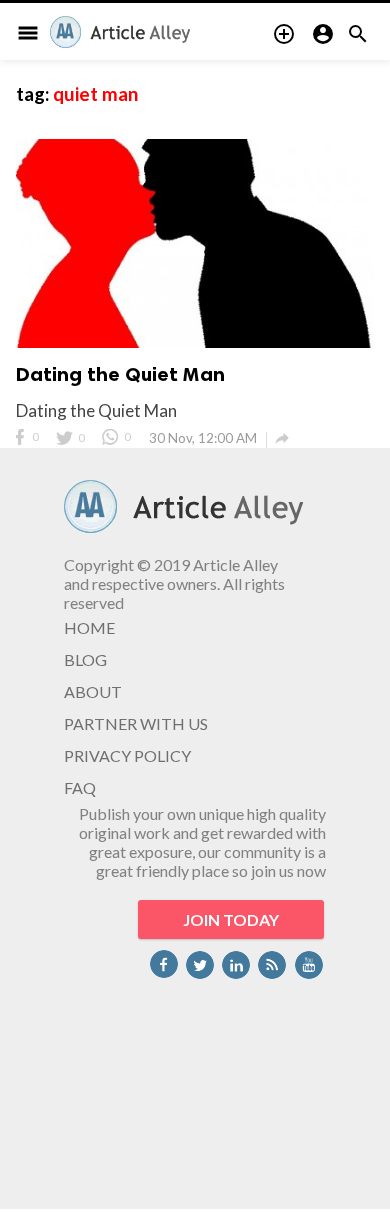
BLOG (85, 659)
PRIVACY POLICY (127, 755)
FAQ (80, 787)
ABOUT (93, 691)
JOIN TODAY (231, 919)
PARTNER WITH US (136, 723)
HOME (89, 627)
